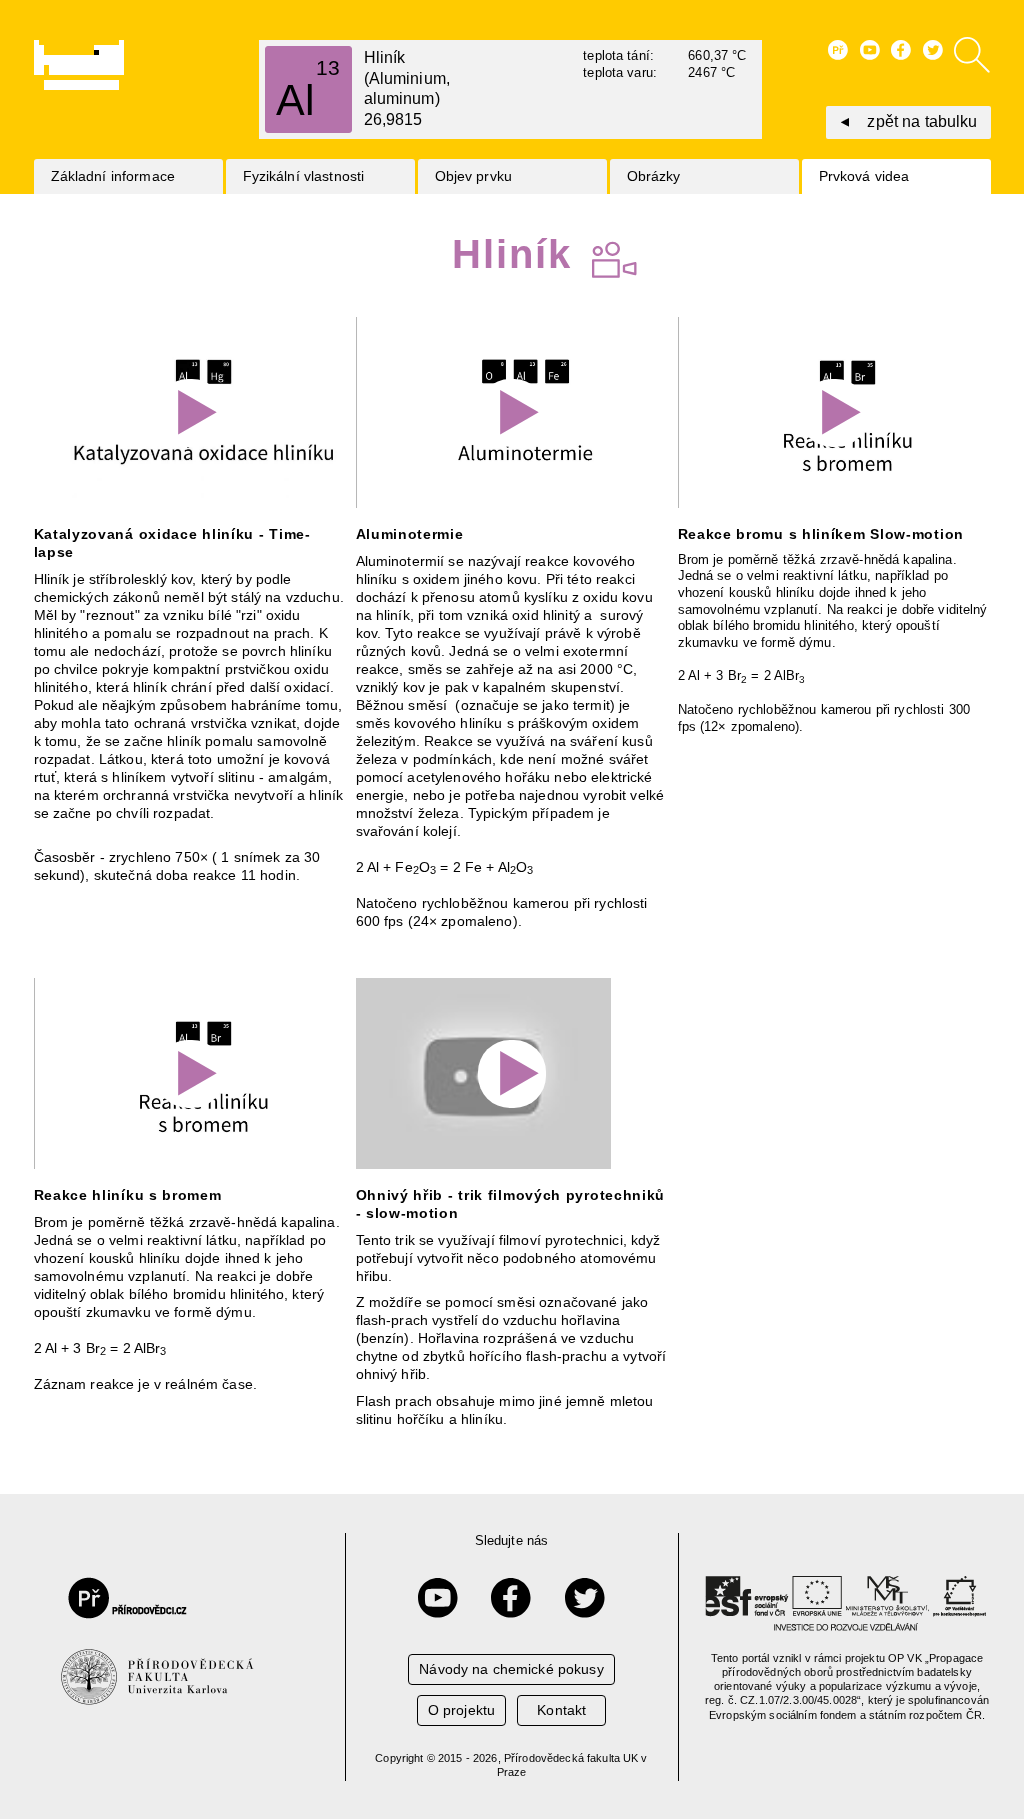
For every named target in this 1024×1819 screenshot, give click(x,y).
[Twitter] (585, 1598)
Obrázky (654, 176)
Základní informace (113, 176)
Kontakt (561, 1710)
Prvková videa (864, 176)
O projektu (461, 1710)
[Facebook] (511, 1598)
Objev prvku (474, 176)
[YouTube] (438, 1598)
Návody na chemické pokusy (511, 1669)
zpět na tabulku (922, 121)
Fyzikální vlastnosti (304, 176)
